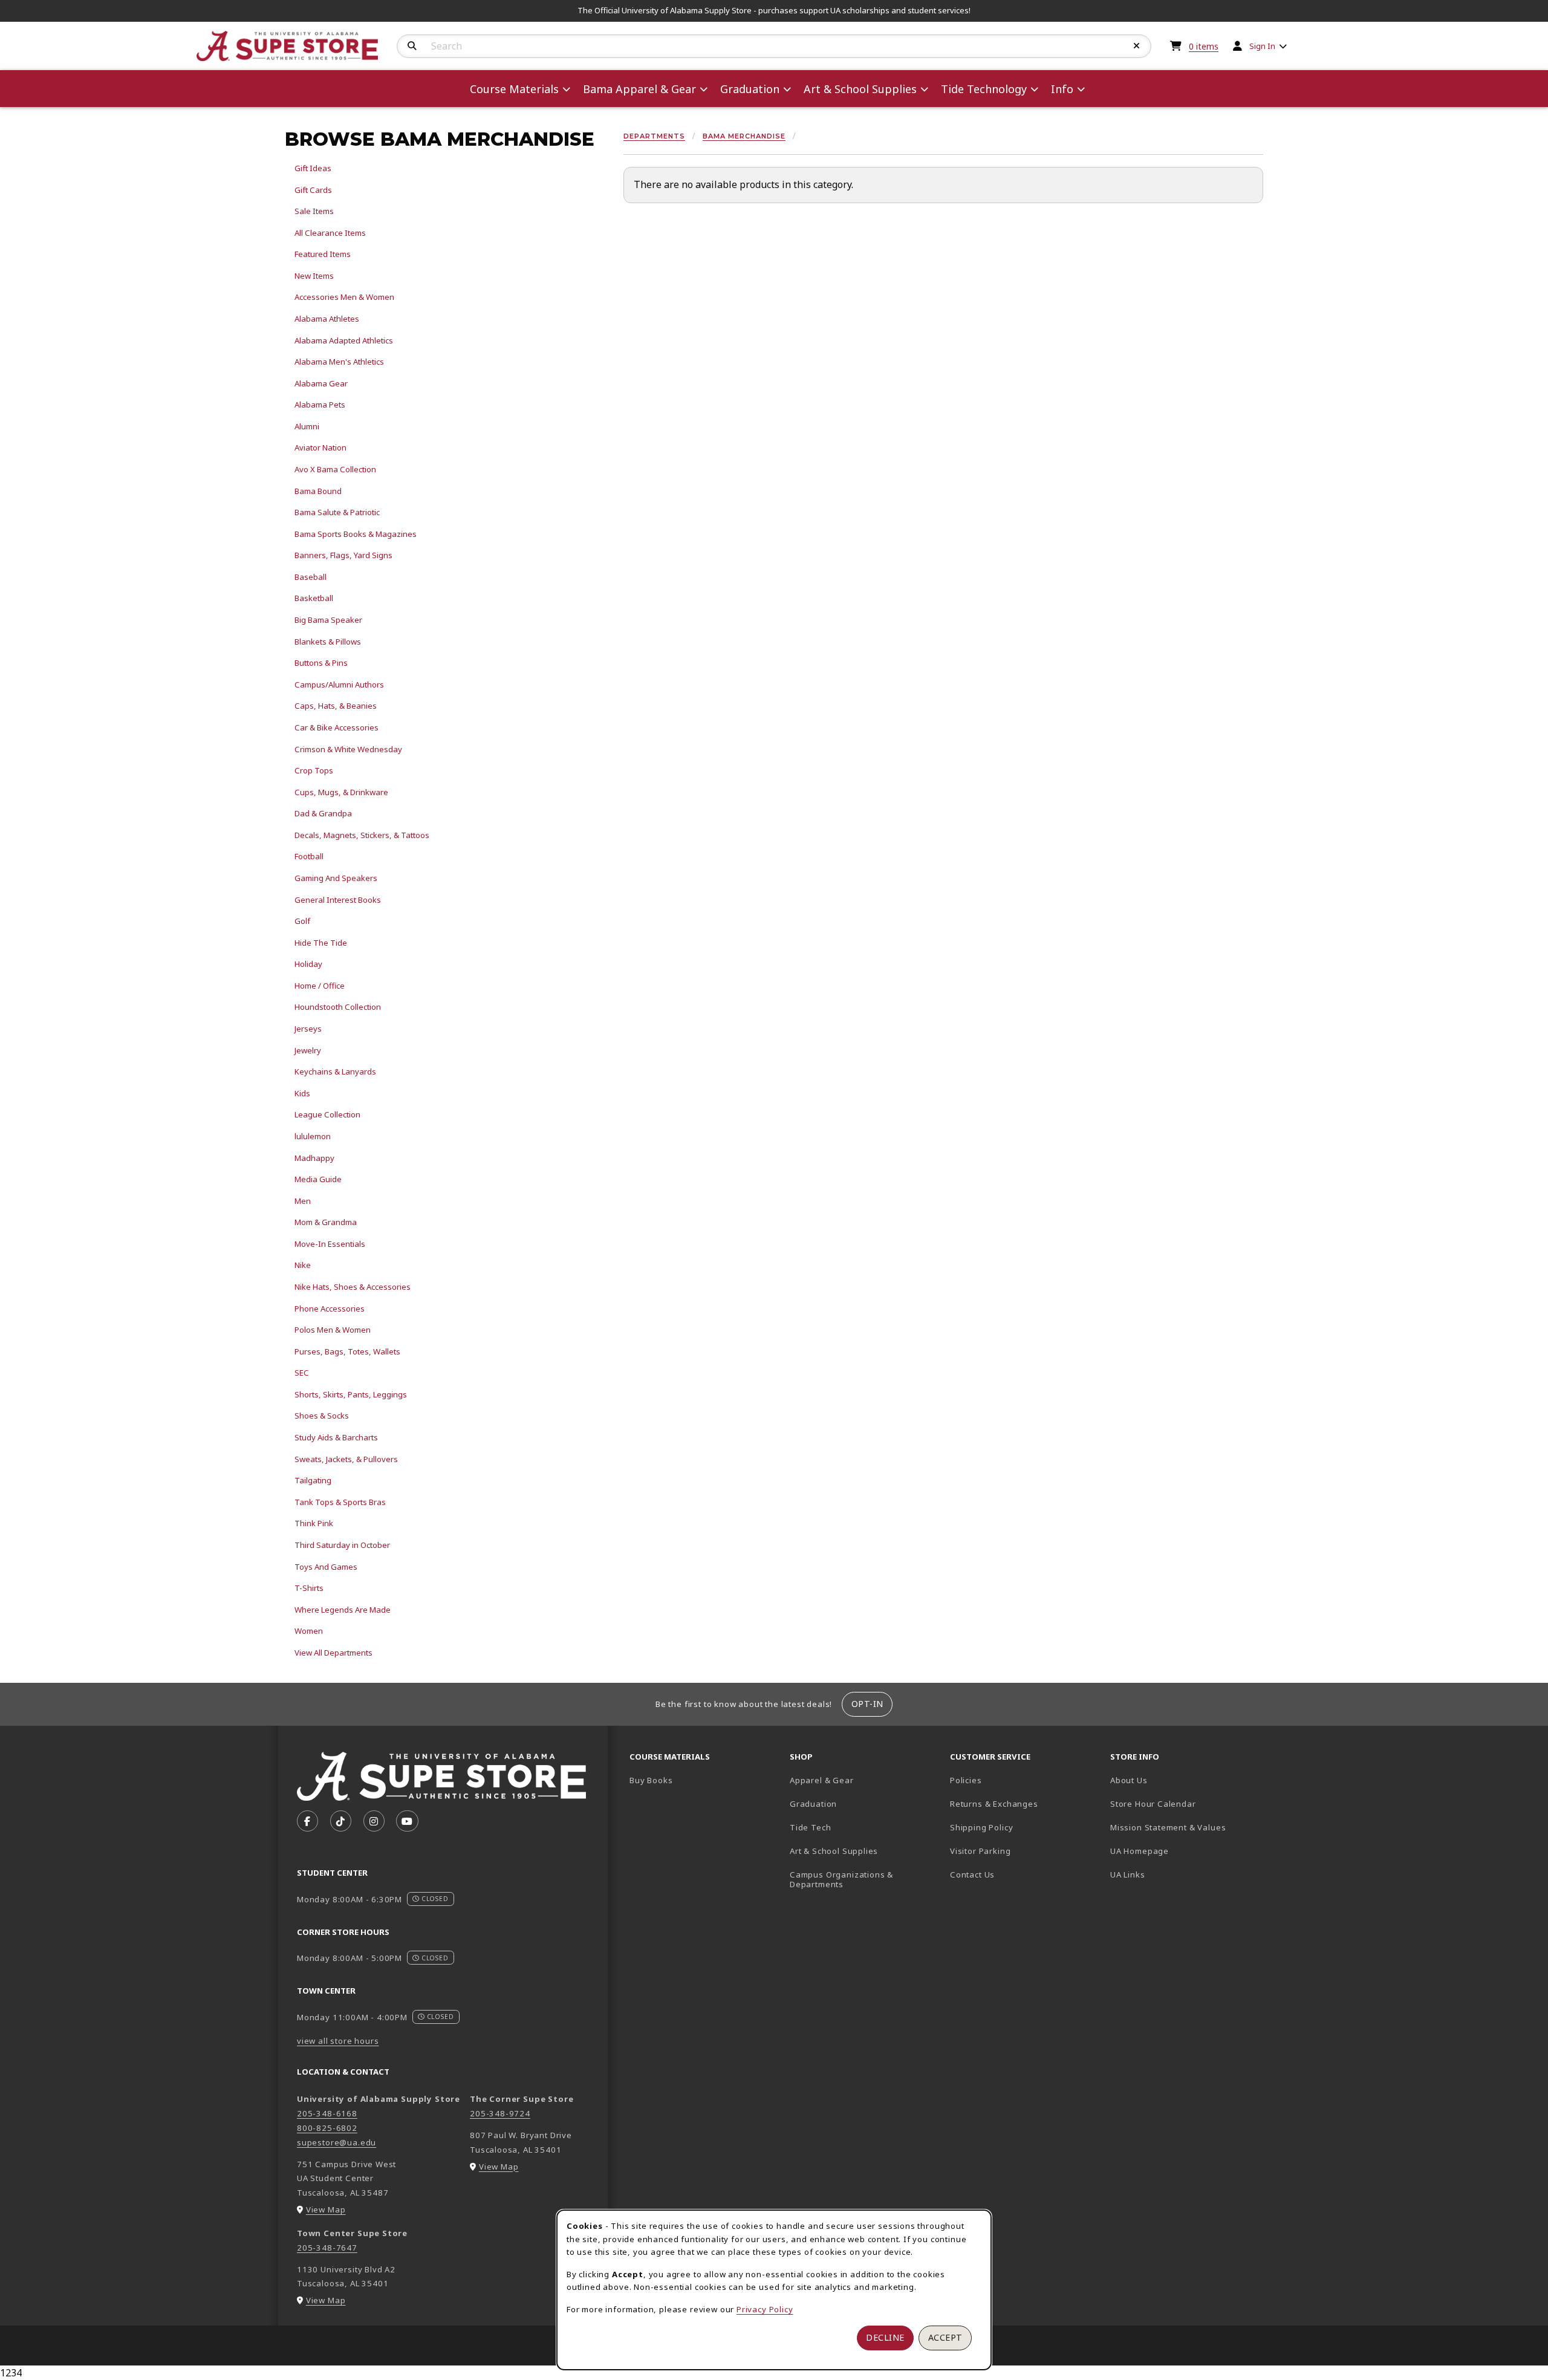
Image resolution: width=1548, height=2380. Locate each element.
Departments (654, 136)
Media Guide (318, 1179)
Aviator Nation (320, 447)
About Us (1129, 1780)
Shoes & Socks (322, 1416)
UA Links (1128, 1874)
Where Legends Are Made (343, 1610)
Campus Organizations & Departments (859, 1880)
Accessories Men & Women (344, 297)
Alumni (307, 426)
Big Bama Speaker (328, 620)
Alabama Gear (321, 383)
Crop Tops (314, 770)
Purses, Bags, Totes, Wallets (347, 1351)
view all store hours (338, 2041)
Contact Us (972, 1874)
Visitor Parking (980, 1851)
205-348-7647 (327, 2248)
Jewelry (308, 1050)
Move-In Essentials (330, 1244)
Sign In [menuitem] (1262, 46)
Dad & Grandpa (323, 813)
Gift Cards (313, 190)
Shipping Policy (981, 1827)
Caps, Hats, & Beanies (336, 706)
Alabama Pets (320, 405)
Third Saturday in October (342, 1545)
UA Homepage (1182, 1851)
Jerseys (308, 1029)
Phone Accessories (330, 1309)
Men (303, 1201)
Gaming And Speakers (336, 878)
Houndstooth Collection (338, 1007)
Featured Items (323, 254)
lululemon (313, 1136)
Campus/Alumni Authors (339, 684)
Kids (302, 1093)
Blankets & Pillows (328, 642)
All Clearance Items (330, 233)
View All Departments (333, 1653)
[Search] (412, 46)
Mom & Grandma (326, 1222)
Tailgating (313, 1480)
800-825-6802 (327, 2128)
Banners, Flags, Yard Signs (343, 555)
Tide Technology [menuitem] (984, 89)
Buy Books (651, 1780)
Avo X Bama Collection (335, 469)
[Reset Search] (1137, 46)
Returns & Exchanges (994, 1804)
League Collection (327, 1114)
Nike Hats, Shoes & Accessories (353, 1287)
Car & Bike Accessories (337, 727)
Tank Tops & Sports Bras (340, 1502)
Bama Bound (318, 491)
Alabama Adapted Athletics (344, 340)
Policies (966, 1780)
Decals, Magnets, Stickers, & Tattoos (362, 835)
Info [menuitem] (1062, 89)
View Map (326, 2209)
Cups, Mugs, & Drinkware (341, 792)
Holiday (308, 964)
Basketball (314, 598)
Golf (302, 921)
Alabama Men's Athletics (339, 362)
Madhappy (314, 1158)
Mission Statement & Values (1168, 1827)
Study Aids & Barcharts (336, 1437)
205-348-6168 (327, 2113)
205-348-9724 (500, 2113)
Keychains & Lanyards (335, 1071)
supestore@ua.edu (337, 2142)
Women (309, 1631)
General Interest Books (338, 900)
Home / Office (320, 986)
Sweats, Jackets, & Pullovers (346, 1459)
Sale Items (314, 211)
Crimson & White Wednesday (348, 749)
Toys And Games (326, 1567)
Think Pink (314, 1523)
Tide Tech (810, 1827)
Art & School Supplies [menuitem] (860, 89)
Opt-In (867, 1704)
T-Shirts (309, 1588)
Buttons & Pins (321, 663)
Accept (945, 2337)
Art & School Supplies (834, 1851)
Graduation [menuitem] (750, 89)
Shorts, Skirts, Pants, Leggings (351, 1394)
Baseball (311, 577)
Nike (303, 1265)
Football (309, 856)
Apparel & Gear (822, 1780)
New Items (314, 276)
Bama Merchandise (744, 136)
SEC (302, 1373)
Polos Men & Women (333, 1330)
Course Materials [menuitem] (514, 89)
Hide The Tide (321, 943)
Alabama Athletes (327, 319)
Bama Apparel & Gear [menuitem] (639, 89)
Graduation (813, 1804)
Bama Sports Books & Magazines (356, 534)
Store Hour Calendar (1185, 1803)
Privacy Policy (765, 2309)
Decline (885, 2337)
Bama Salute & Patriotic (337, 512)
